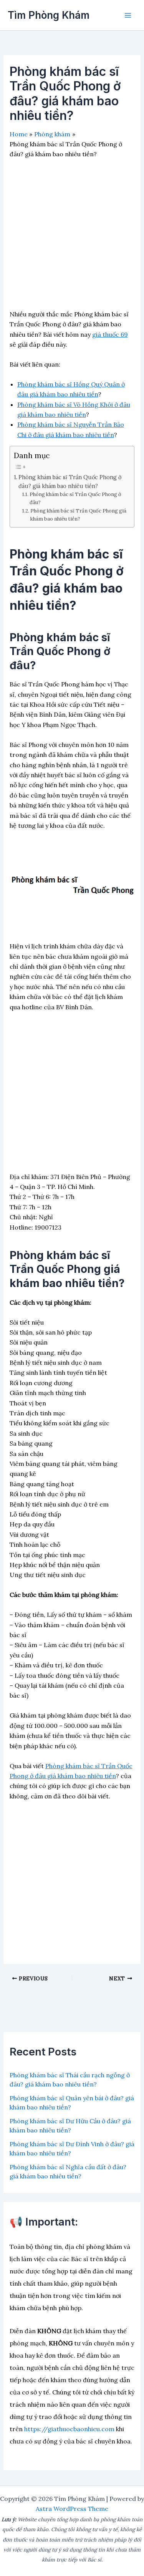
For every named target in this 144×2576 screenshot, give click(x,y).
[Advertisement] (72, 237)
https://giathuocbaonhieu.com (69, 2429)
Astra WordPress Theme (72, 2509)
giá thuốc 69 (110, 334)
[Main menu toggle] (128, 15)
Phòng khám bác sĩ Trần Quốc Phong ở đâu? (75, 498)
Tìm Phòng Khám (49, 15)
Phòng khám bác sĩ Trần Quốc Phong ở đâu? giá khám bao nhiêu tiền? (70, 481)
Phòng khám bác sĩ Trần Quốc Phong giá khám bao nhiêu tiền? (78, 515)
